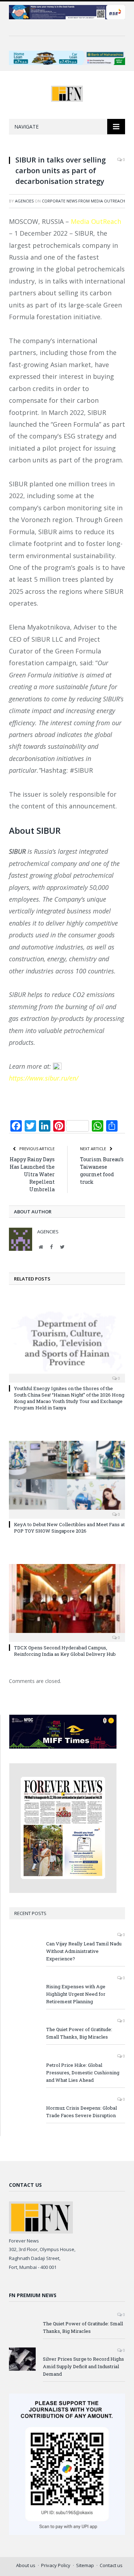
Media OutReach (96, 221)
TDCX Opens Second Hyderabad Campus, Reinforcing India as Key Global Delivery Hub (65, 1651)
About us (26, 2565)
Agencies (24, 201)
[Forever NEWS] (67, 92)
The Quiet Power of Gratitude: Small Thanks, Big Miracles (79, 2033)
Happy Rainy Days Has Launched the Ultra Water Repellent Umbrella (32, 1174)
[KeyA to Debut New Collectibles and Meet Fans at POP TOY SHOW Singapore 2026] (67, 1479)
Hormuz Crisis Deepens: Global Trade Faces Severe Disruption (81, 2112)
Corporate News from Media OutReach (83, 201)
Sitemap (85, 2565)
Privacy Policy (56, 2565)
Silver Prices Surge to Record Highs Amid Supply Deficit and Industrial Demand (83, 2366)
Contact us (111, 2565)
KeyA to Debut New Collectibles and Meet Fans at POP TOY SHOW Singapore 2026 (69, 1528)
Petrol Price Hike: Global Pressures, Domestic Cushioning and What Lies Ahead (83, 2073)
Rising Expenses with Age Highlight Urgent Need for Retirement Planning (76, 1994)
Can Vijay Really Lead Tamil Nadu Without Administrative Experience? (84, 1951)
